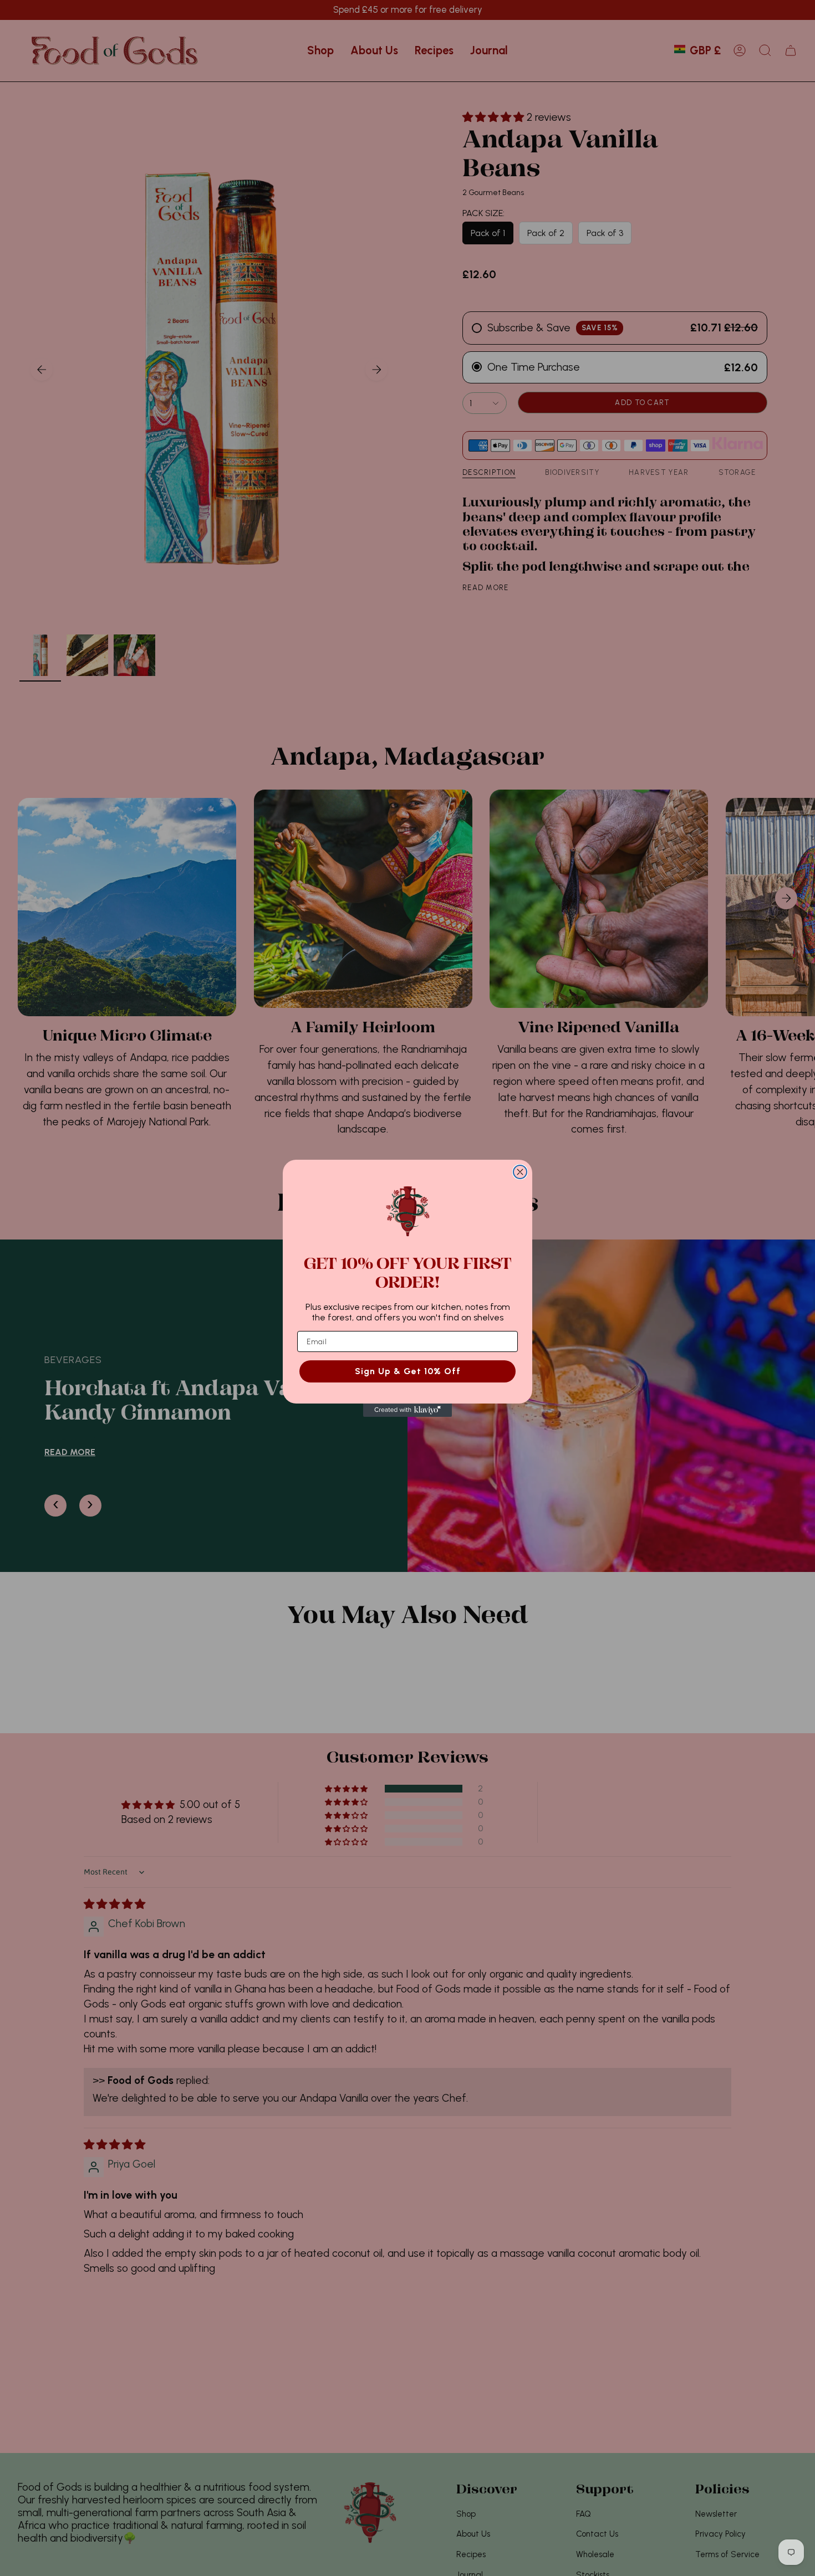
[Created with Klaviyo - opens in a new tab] (407, 1410)
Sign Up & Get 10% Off (408, 1371)
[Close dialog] (520, 1172)
